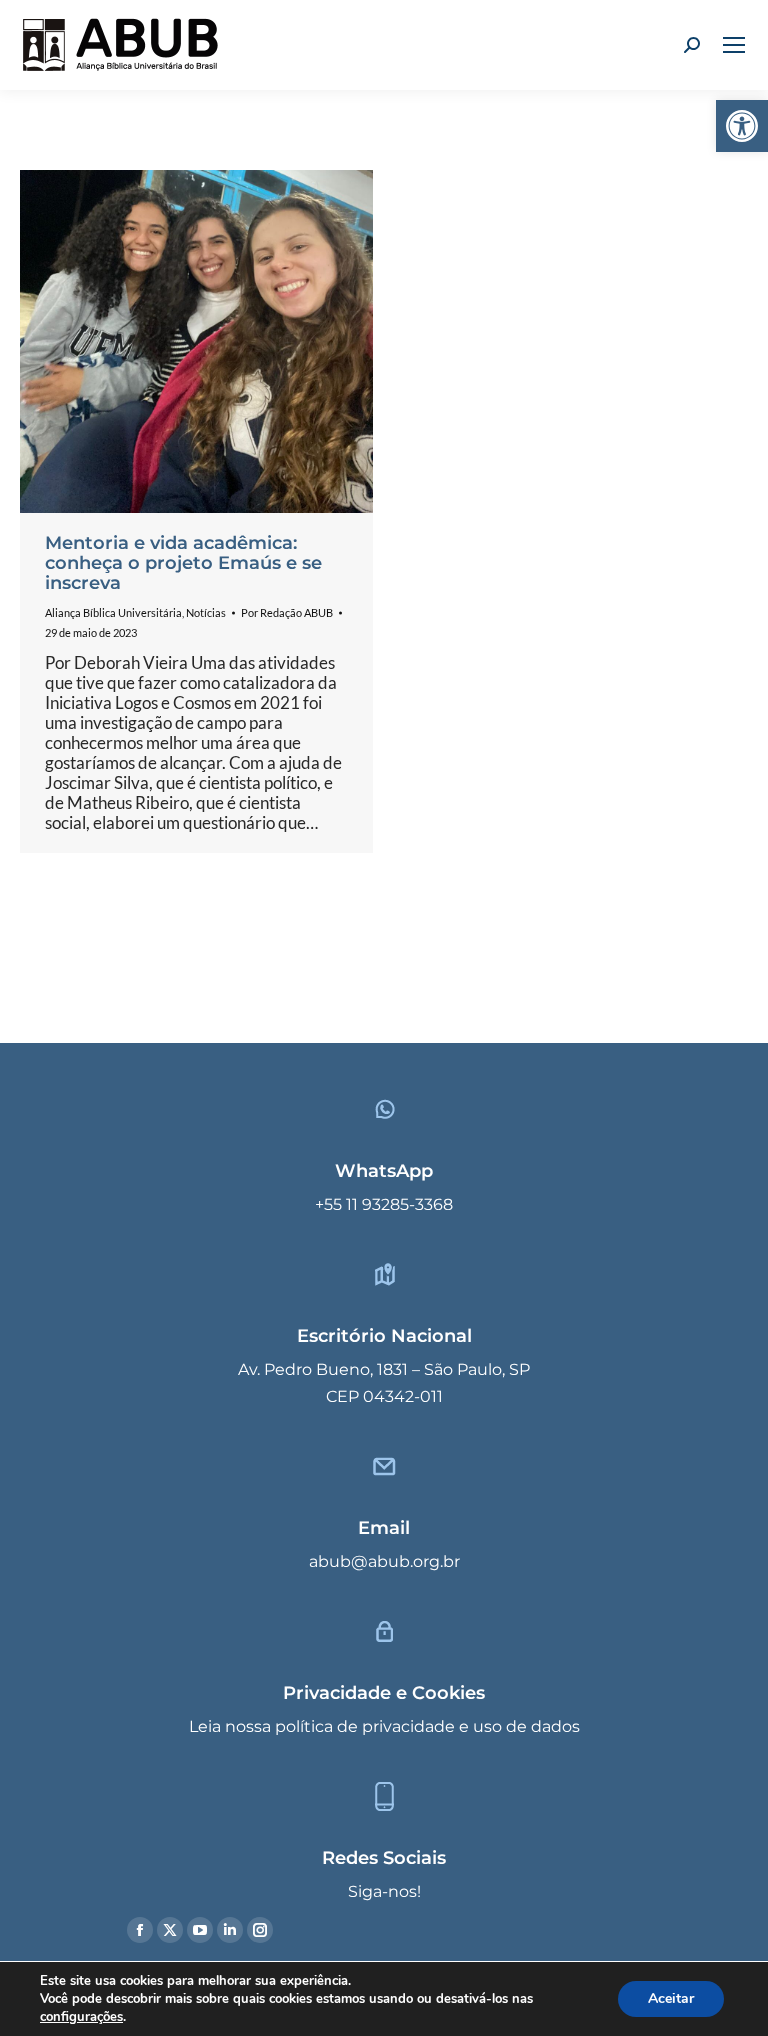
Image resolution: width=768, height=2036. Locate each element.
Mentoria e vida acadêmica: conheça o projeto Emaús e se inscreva (183, 563)
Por (287, 612)
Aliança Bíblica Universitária (113, 612)
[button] (742, 126)
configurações (81, 2017)
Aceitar (671, 1998)
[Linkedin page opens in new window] (230, 1930)
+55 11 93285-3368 (384, 1204)
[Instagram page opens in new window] (260, 1930)
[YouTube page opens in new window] (200, 1930)
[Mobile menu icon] (734, 45)
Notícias (206, 612)
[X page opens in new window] (170, 1930)
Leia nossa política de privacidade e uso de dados (384, 1726)
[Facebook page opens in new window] (140, 1930)
